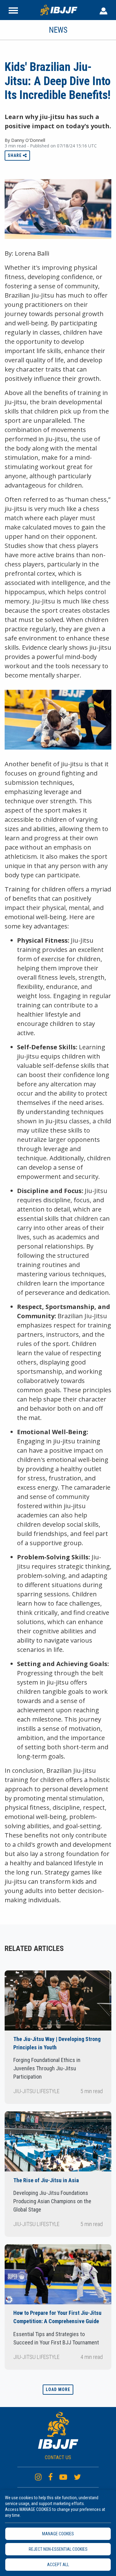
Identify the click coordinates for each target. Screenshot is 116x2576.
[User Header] (103, 10)
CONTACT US (58, 2457)
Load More (58, 2389)
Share (15, 155)
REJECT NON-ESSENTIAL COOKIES (58, 2549)
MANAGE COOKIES (58, 2534)
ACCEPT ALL (58, 2565)
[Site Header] (13, 10)
